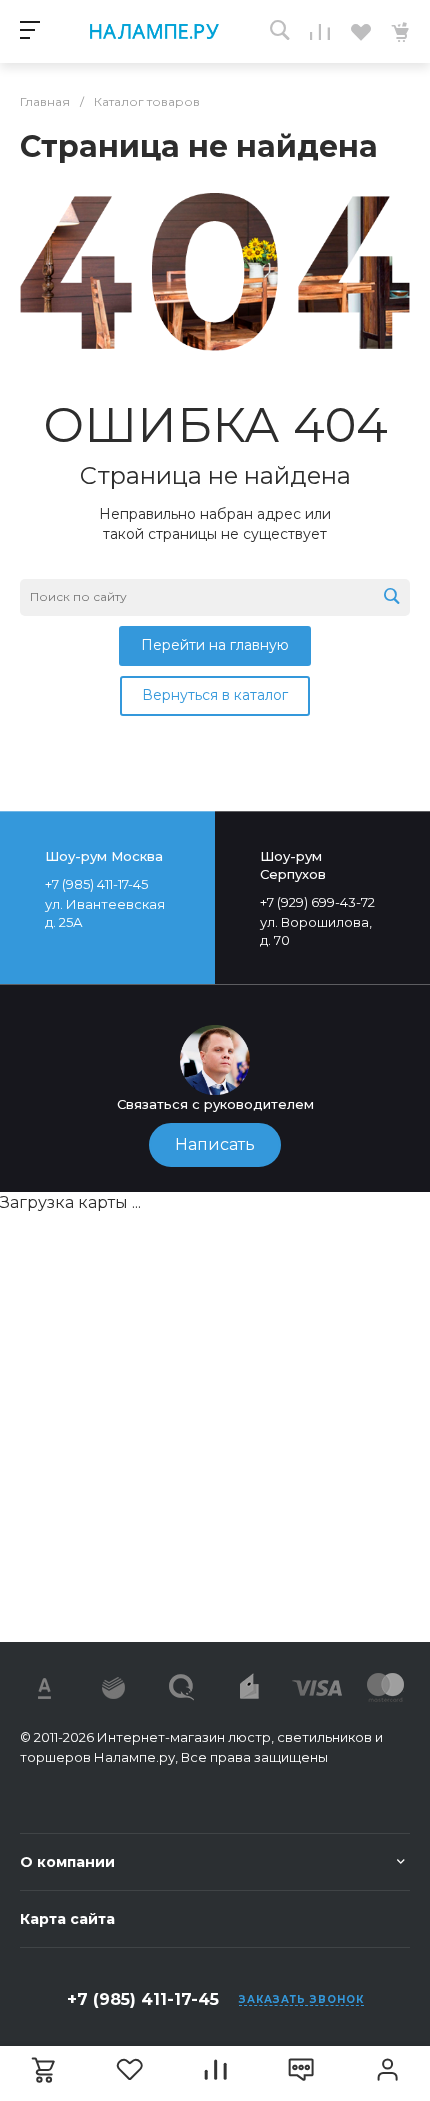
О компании (67, 1862)
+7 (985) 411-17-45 (143, 1999)
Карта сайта (67, 1919)
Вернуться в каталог (215, 695)
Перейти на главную (215, 645)
